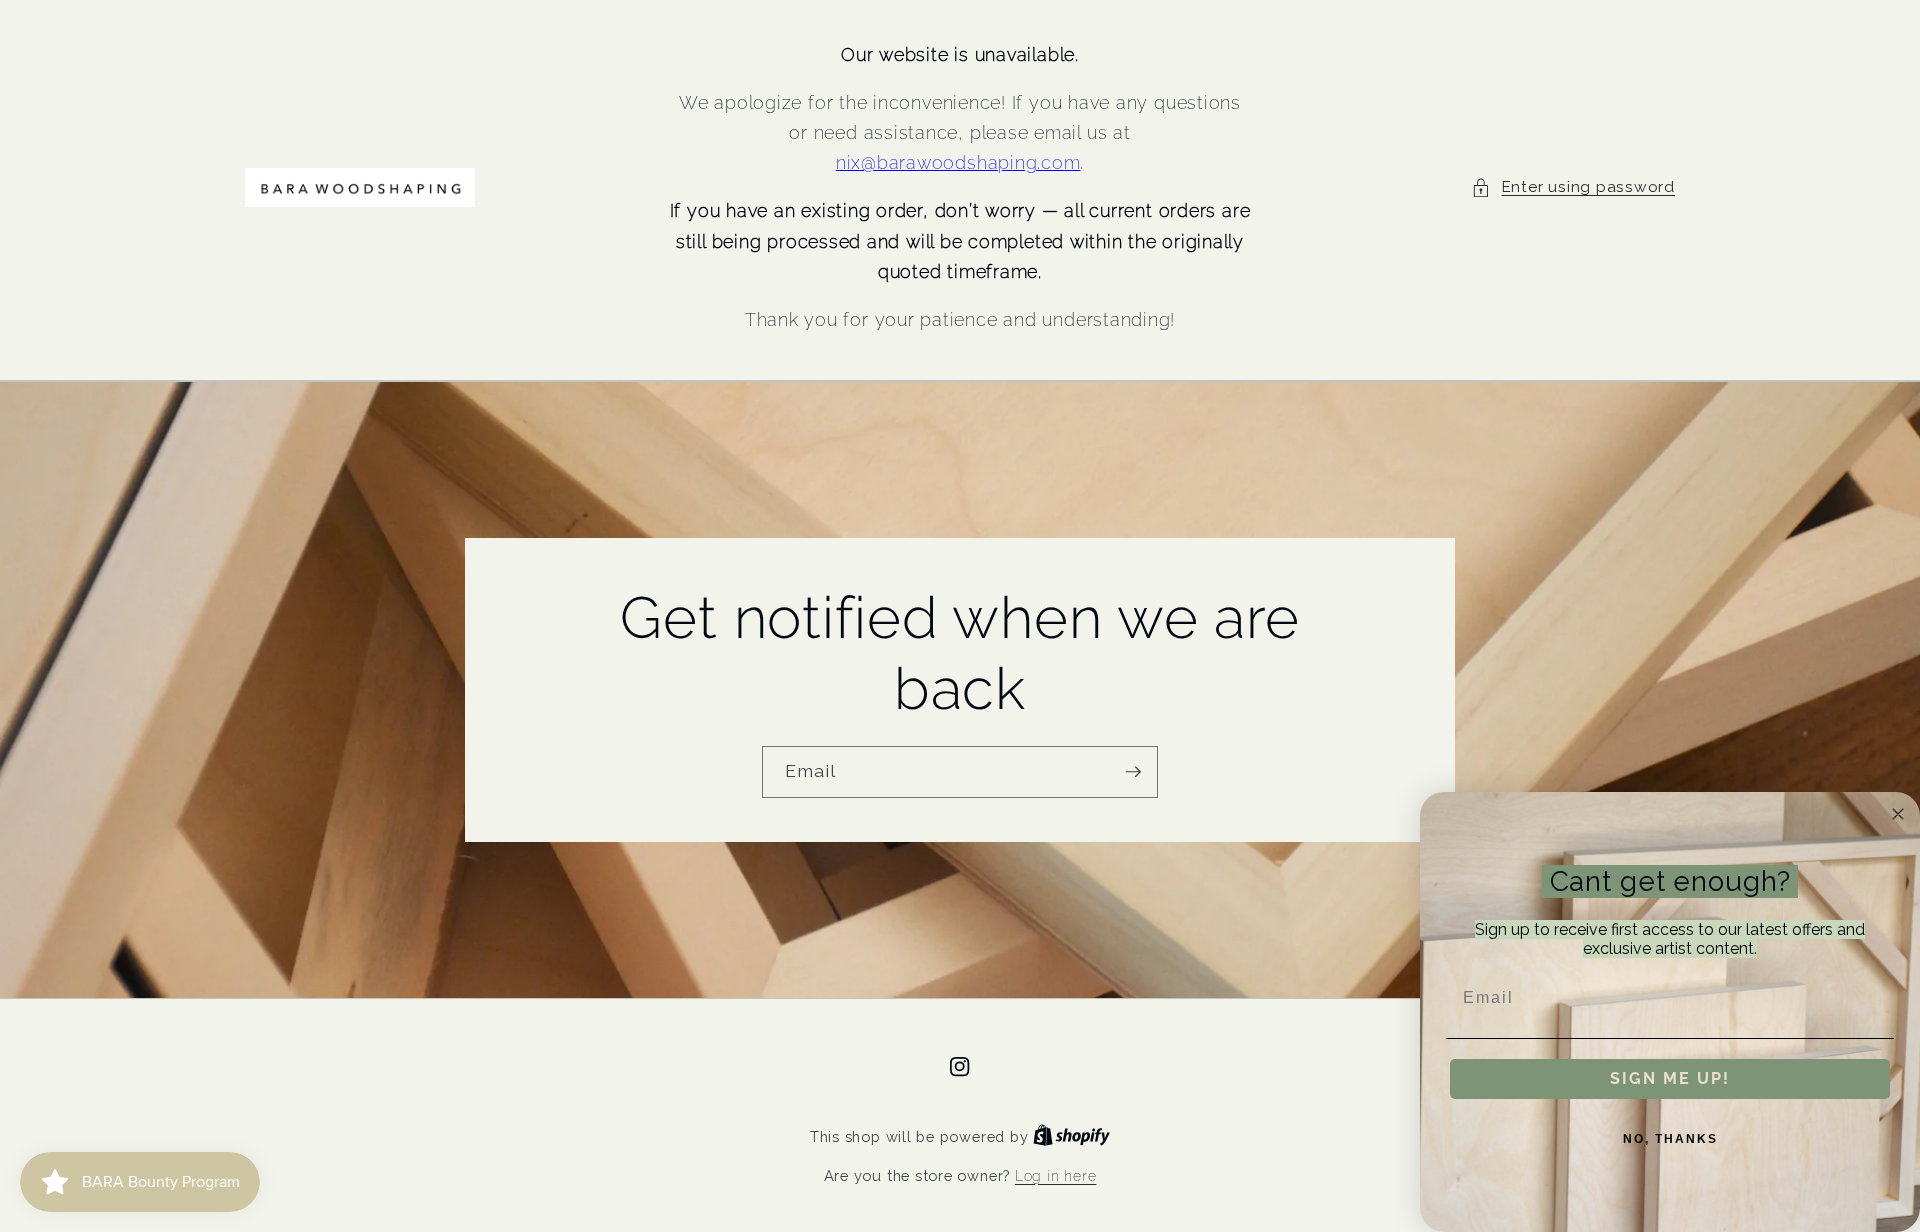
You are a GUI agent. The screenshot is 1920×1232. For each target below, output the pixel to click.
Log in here (1055, 1176)
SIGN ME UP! (1670, 1078)
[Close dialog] (1898, 814)
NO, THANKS (1670, 1139)
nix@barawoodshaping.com (958, 162)
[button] (1573, 187)
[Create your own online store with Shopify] (1071, 1137)
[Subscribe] (1133, 772)
